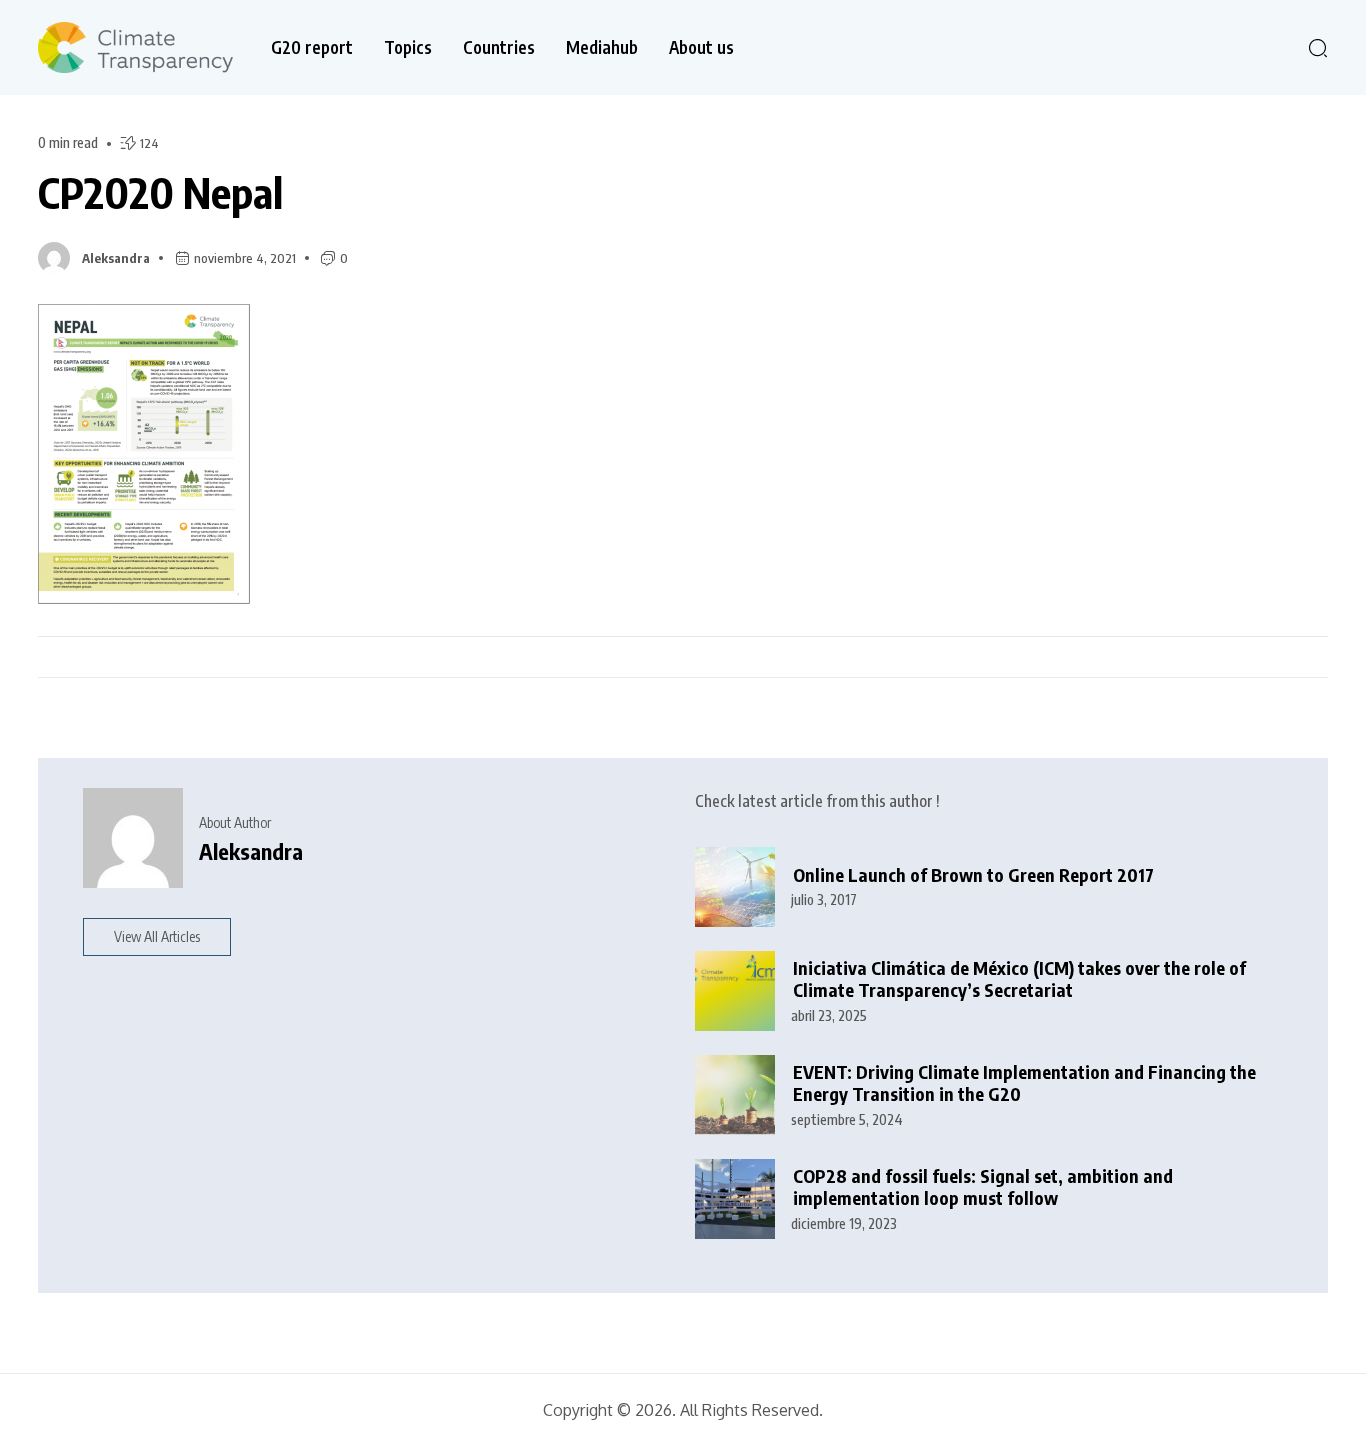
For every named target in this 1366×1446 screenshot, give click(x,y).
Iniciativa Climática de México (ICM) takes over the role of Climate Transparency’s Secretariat (1019, 979)
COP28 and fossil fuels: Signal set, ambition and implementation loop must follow (983, 1187)
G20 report (312, 47)
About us (701, 47)
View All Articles (157, 936)
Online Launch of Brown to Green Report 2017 (973, 875)
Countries (499, 47)
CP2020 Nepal (160, 192)
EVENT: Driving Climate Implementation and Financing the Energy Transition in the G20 (1024, 1083)
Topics (408, 47)
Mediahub (602, 47)
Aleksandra (116, 258)
